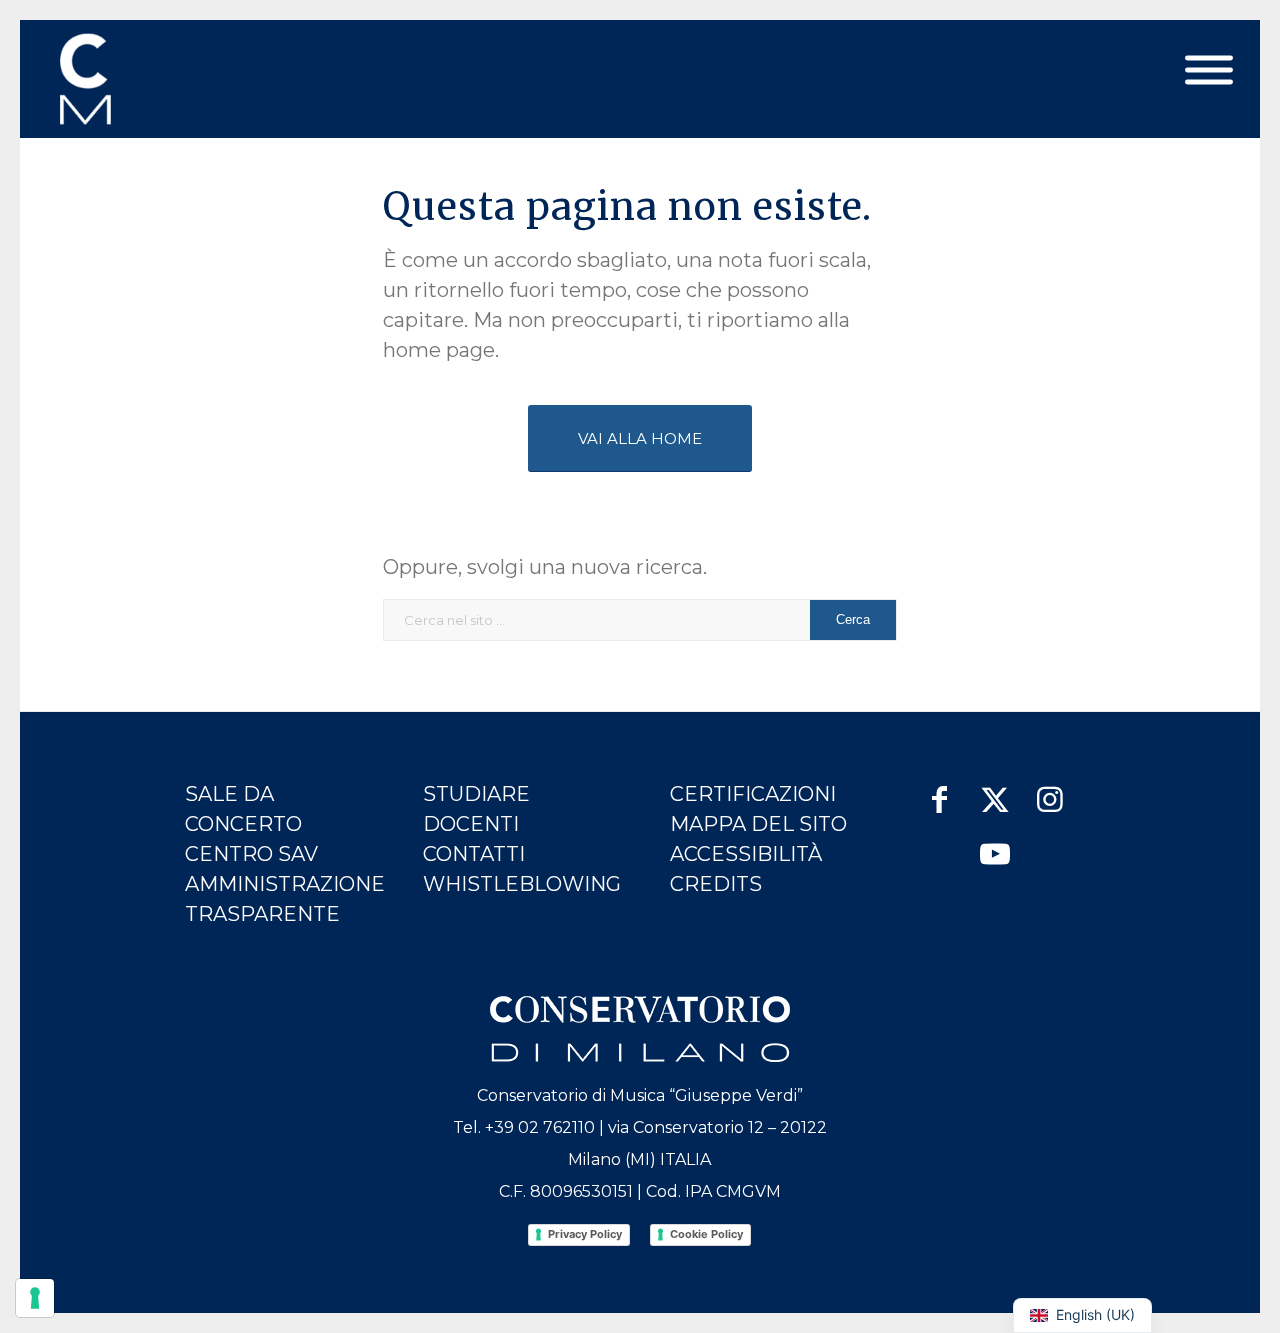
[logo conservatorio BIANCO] (640, 1029)
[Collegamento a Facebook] (939, 789)
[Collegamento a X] (994, 789)
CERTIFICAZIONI (753, 794)
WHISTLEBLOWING (522, 884)
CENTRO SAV (251, 854)
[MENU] (1209, 70)
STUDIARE (476, 794)
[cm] (173, 79)
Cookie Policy (706, 1234)
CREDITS (716, 884)
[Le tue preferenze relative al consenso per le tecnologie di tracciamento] (35, 1298)
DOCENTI (471, 824)
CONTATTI (474, 854)
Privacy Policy (585, 1234)
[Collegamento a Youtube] (994, 845)
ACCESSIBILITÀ (746, 854)
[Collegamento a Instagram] (1049, 789)
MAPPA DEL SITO (758, 824)
